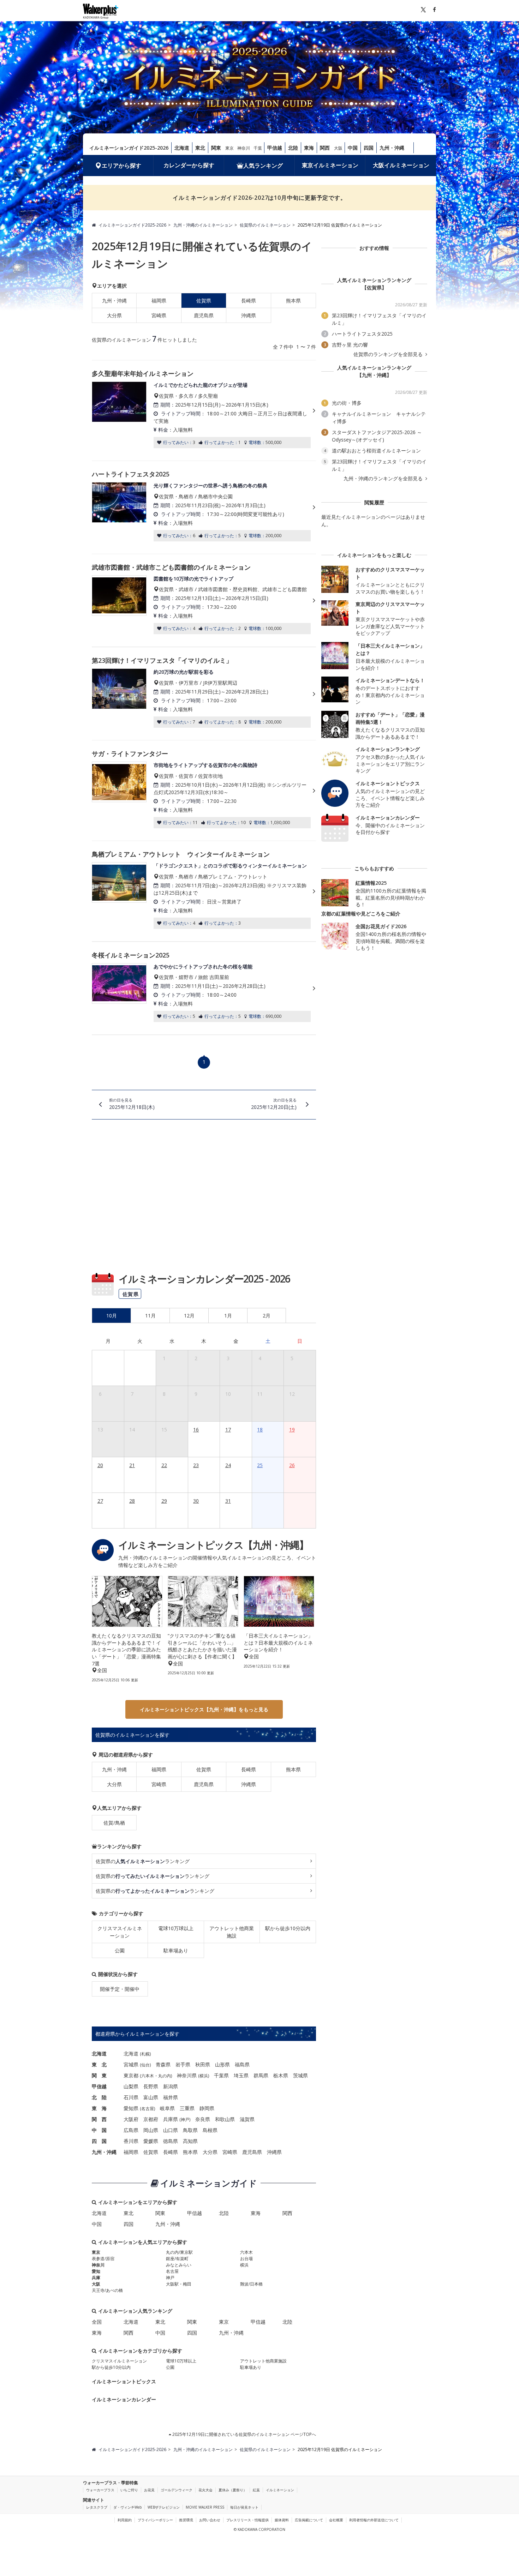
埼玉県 (241, 2075)
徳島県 (171, 2141)
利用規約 (125, 2520)
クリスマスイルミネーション (120, 1932)
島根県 (210, 2130)
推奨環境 (186, 2520)
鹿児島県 (204, 315)
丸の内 (165, 2076)
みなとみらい (179, 2265)
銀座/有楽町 (177, 2259)
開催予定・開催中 (120, 1989)
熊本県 (293, 301)
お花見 (149, 2490)
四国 (369, 148)
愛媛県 (151, 2141)
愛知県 (131, 2108)
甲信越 (275, 148)
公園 (120, 1950)
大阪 (338, 148)
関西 (325, 148)
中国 (353, 148)
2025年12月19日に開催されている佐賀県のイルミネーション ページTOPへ (244, 2434)
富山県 (151, 2097)
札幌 (145, 2054)
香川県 (131, 2141)
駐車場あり (176, 1950)
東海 (309, 148)
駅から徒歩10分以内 (288, 1928)
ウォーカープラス (100, 2490)
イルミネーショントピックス (124, 2381)
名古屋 (148, 2109)
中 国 (99, 2130)
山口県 (171, 2130)
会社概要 (336, 2520)
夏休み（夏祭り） (233, 2490)
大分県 (114, 315)
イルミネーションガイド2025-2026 (129, 148)
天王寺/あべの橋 (107, 2290)
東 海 (99, 2108)
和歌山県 (225, 2119)
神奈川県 (187, 2075)
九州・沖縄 (392, 148)
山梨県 (131, 2086)
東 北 (99, 2064)
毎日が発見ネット (244, 2507)
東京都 (131, 2075)
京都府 (151, 2119)
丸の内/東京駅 (179, 2252)
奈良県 (203, 2119)
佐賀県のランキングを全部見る (389, 354)
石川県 (131, 2097)
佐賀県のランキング (143, 1861)
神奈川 (244, 148)
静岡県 (207, 2108)
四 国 (99, 2141)
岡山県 (151, 2130)
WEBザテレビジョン (164, 2507)
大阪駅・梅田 (179, 2284)
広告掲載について (309, 2520)
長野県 (151, 2086)
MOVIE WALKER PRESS (205, 2507)
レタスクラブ (97, 2507)
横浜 (204, 2076)
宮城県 (131, 2064)
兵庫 (96, 2278)
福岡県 (159, 301)
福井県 (171, 2097)
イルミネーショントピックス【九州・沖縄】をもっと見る (204, 1709)
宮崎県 (159, 315)
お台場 (246, 2259)
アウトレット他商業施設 (232, 1932)
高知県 (190, 2141)
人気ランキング (263, 166)
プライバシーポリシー (155, 2520)
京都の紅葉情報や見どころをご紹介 (361, 914)
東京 (229, 148)
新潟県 (171, 2086)
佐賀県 (204, 1769)
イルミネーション (280, 2490)
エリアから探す (121, 166)
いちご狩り (129, 2490)
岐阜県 (167, 2108)
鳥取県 (190, 2130)
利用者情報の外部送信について (374, 2520)
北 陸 (99, 2097)
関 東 (99, 2075)
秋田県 (203, 2064)
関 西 (99, 2119)
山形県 (222, 2064)
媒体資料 (282, 2520)
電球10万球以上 (176, 1928)
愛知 (96, 2271)
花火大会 (205, 2490)
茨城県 (300, 2075)
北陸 (293, 148)
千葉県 (221, 2075)
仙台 (145, 2065)
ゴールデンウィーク (177, 2490)
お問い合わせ (210, 2520)
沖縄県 (249, 315)
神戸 (185, 2119)
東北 (200, 148)
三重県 (187, 2108)
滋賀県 (247, 2119)
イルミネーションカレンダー (124, 2399)
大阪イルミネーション (401, 165)
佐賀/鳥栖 (114, 1823)
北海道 (182, 148)
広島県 (131, 2130)
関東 (216, 148)
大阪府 (131, 2119)
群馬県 (261, 2075)
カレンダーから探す (189, 165)
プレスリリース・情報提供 (247, 2520)
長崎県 (249, 301)
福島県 (242, 2064)
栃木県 (281, 2075)
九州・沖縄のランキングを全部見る (384, 479)
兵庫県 (171, 2119)
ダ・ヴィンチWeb (127, 2507)
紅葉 (256, 2490)
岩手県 (183, 2064)
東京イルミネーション (330, 165)
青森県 (163, 2064)
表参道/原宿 (103, 2259)
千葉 (258, 148)
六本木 (148, 2076)
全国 (97, 2322)
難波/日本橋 (251, 2284)
